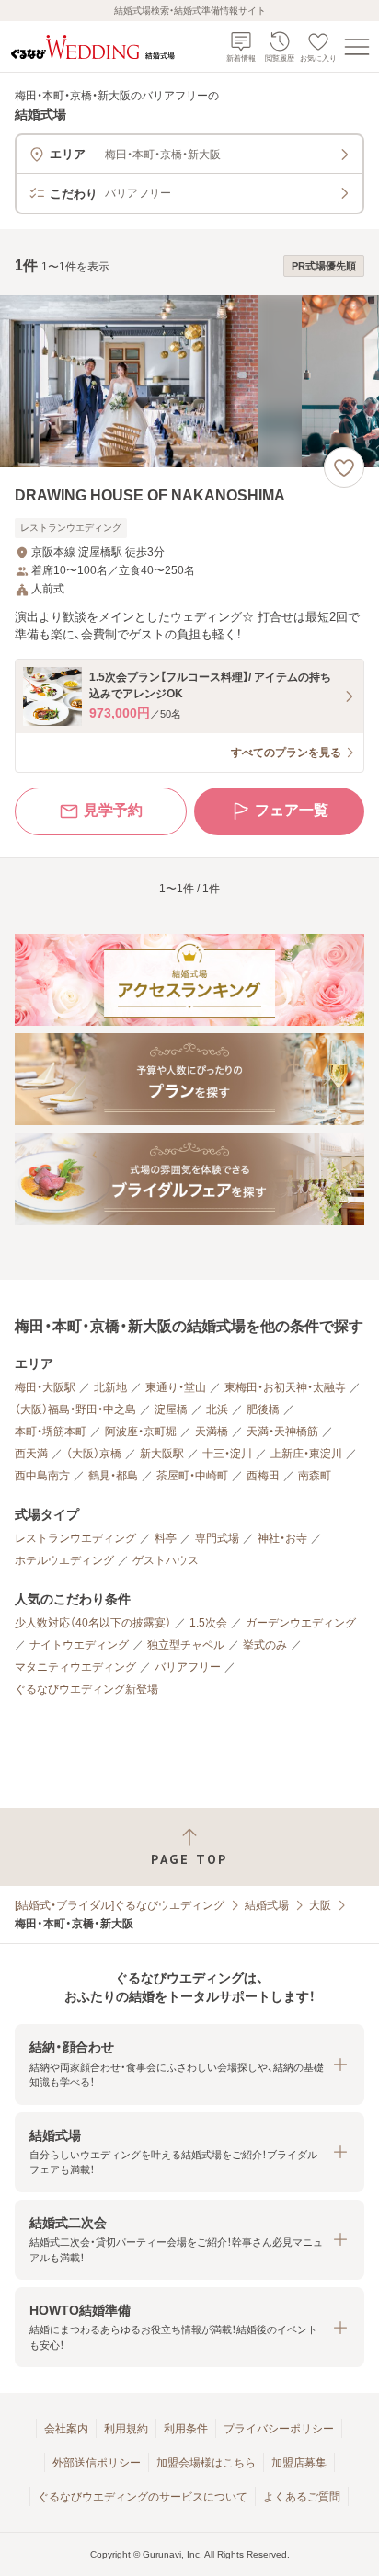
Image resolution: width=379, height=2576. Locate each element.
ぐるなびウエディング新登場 (86, 1689)
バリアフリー (188, 1667)
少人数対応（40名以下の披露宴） (93, 1623)
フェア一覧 (292, 810)
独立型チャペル (186, 1645)
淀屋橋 (171, 1409)
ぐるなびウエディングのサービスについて (143, 2497)
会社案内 (66, 2429)
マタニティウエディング (75, 1667)
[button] (189, 2064)
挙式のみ (265, 1645)
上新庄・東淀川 (306, 1454)
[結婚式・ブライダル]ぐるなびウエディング (120, 1905)
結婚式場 (267, 1905)
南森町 (315, 1476)
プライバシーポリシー (279, 2429)
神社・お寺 (282, 1538)
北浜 (217, 1409)
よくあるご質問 (302, 2497)
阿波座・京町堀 (141, 1432)
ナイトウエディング (79, 1645)
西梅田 (263, 1476)
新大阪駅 (162, 1454)
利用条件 (186, 2429)
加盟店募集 (299, 2463)
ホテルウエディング (64, 1560)
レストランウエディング (75, 1538)
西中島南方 (42, 1476)
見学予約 (113, 810)
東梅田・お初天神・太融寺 (285, 1387)
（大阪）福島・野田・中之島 (75, 1409)
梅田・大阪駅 (45, 1387)
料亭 (166, 1538)
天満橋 (212, 1432)
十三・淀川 (227, 1454)
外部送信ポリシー (97, 2463)
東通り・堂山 (176, 1387)
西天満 (31, 1454)
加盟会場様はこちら (206, 2463)
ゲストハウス (166, 1560)
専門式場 (217, 1538)
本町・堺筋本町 (51, 1432)
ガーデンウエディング (301, 1623)
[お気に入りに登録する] (344, 467)
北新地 (110, 1387)
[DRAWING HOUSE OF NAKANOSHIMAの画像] (189, 381)
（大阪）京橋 (94, 1454)
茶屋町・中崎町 (192, 1476)
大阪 (320, 1905)
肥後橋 (263, 1409)
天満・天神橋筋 (282, 1432)
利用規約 (126, 2429)
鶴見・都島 (113, 1476)
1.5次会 (208, 1623)
